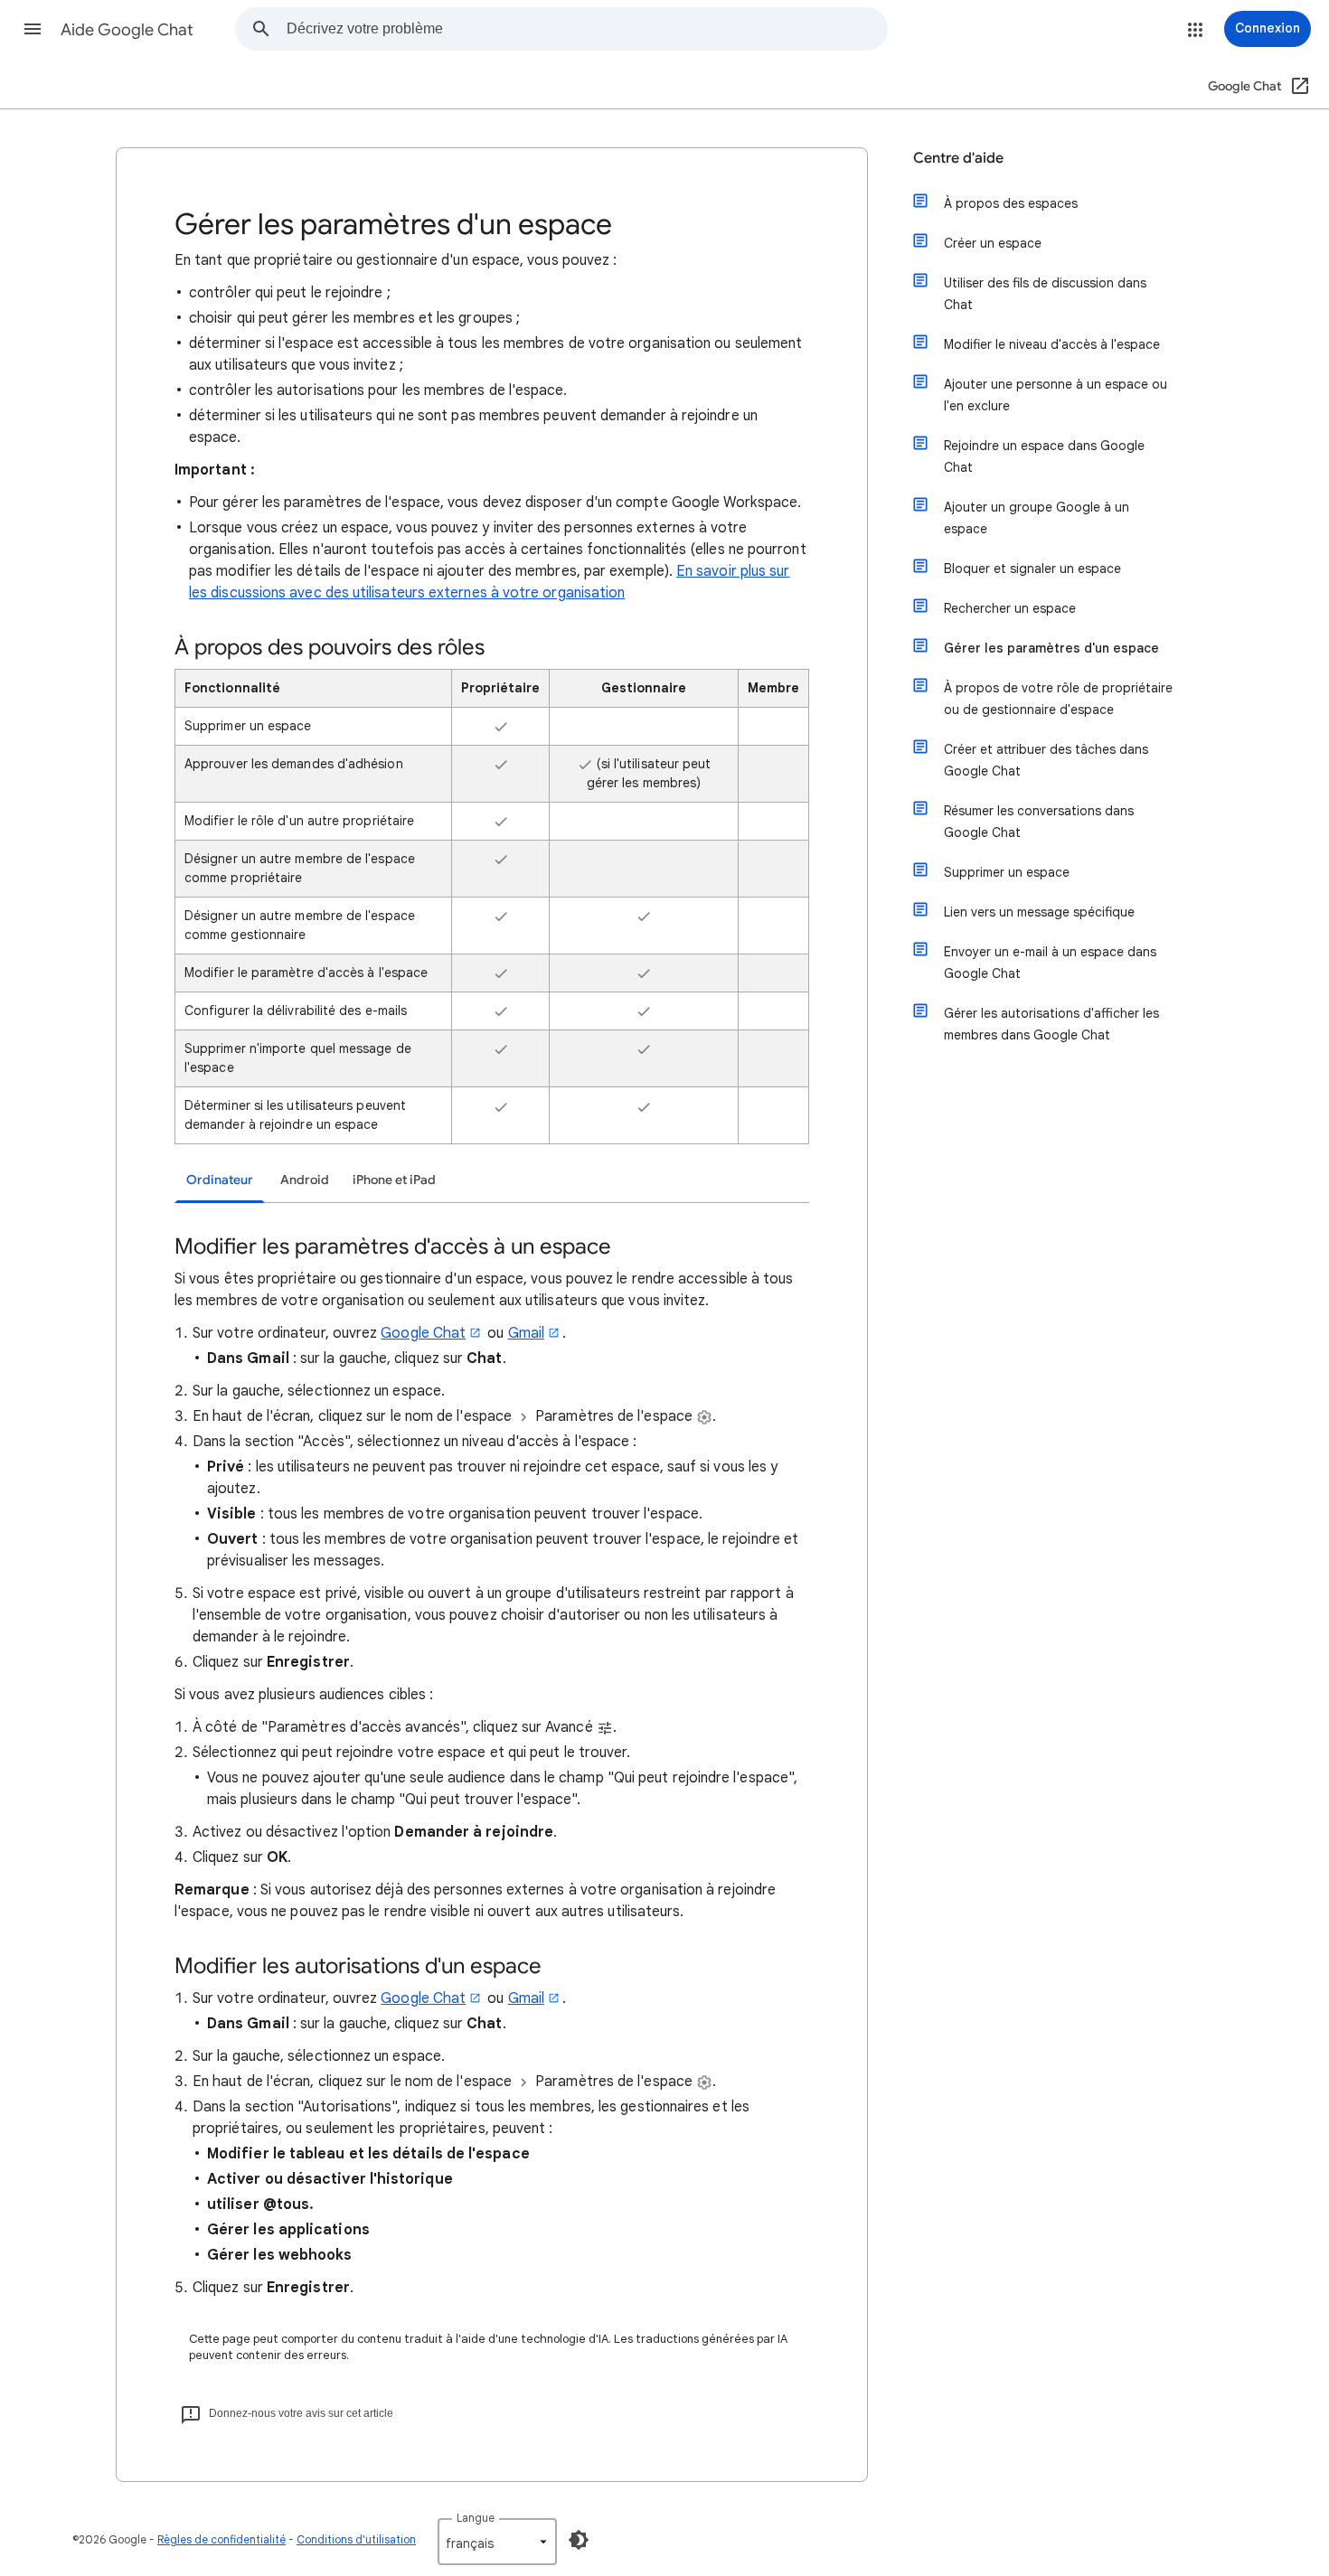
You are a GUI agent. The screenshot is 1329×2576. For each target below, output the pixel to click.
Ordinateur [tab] (220, 1180)
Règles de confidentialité (221, 2539)
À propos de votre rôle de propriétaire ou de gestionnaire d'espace (1058, 699)
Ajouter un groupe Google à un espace (1037, 518)
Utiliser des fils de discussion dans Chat (1045, 294)
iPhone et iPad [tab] (394, 1180)
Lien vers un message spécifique (1039, 912)
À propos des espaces (1011, 203)
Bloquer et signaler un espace (1032, 569)
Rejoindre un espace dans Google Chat (1044, 456)
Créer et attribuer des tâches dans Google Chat (1046, 760)
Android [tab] (305, 1180)
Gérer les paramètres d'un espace (1051, 648)
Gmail (526, 1333)
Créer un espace (993, 243)
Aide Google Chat (127, 30)
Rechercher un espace (1010, 608)
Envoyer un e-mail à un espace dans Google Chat (1050, 963)
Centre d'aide (958, 158)
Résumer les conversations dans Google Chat (1039, 822)
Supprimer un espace (1007, 872)
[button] (33, 29)
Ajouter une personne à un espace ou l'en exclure (1056, 395)
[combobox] (587, 29)
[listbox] (497, 2542)
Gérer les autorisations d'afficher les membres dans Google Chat (1051, 1024)
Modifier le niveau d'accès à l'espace (1052, 344)
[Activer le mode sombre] (579, 2540)
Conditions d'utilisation (356, 2539)
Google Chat (423, 1333)
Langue (476, 2518)
